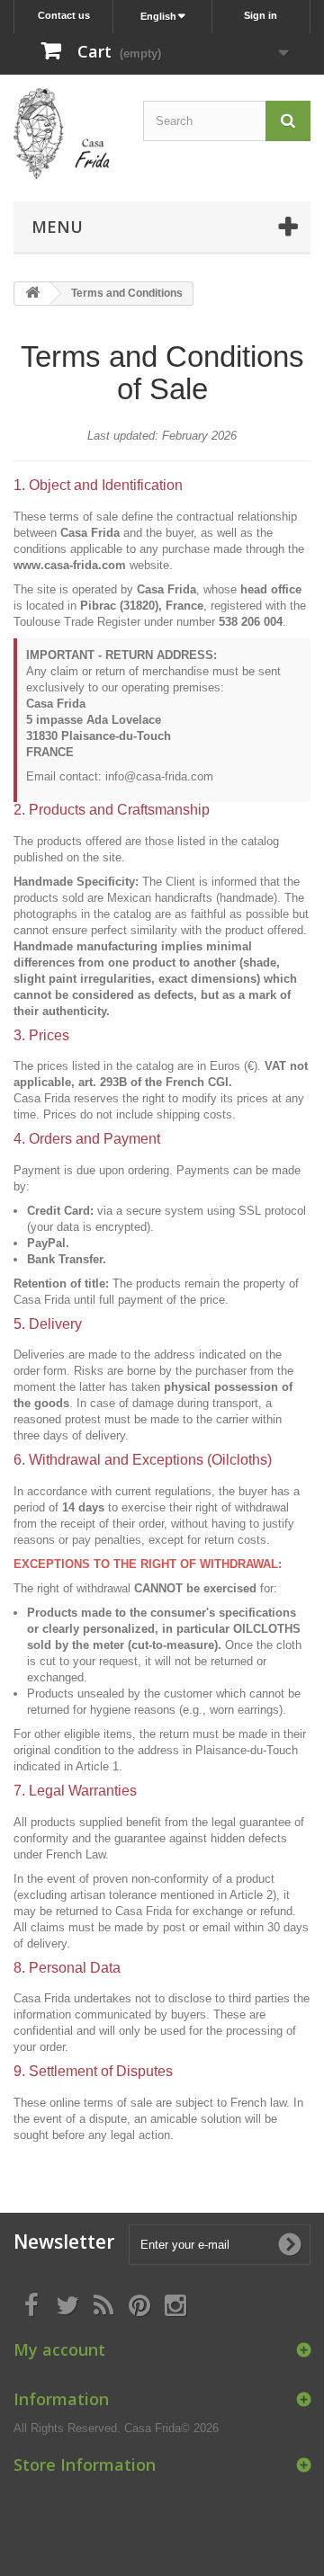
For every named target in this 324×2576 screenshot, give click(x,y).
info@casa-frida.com (159, 776)
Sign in (261, 15)
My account (59, 2349)
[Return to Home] (32, 294)
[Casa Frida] (62, 134)
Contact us (64, 15)
